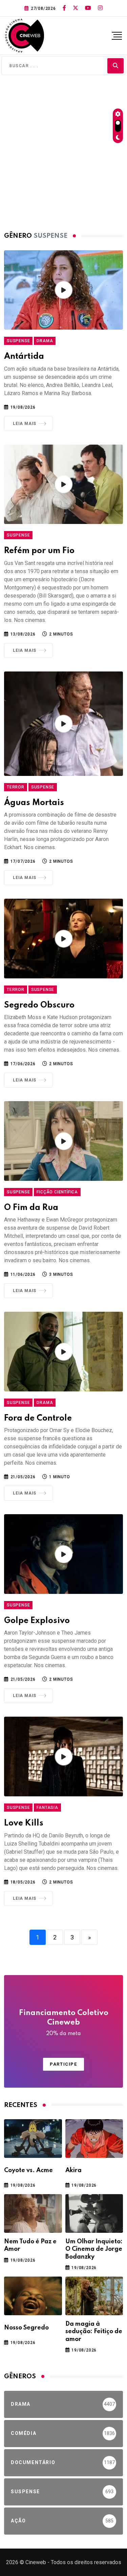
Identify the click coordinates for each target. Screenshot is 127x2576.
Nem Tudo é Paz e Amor (30, 2245)
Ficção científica (57, 1192)
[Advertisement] (63, 151)
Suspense (18, 341)
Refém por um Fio (39, 551)
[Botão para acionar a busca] (115, 66)
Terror (16, 787)
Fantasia (47, 1808)
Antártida (24, 357)
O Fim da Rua (31, 1208)
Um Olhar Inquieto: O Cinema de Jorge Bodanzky (94, 2249)
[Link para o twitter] (76, 8)
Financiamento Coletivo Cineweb (64, 2023)
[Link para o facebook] (64, 8)
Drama (45, 341)
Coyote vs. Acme (28, 2170)
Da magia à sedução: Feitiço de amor (94, 2332)
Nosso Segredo (26, 2328)
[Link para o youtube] (88, 8)
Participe (63, 2064)
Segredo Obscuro (39, 1005)
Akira (73, 2170)
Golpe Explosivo (37, 1621)
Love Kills (24, 1823)
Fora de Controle (38, 1418)
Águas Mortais (34, 803)
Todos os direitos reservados (86, 2562)
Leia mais (25, 424)
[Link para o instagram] (100, 8)
